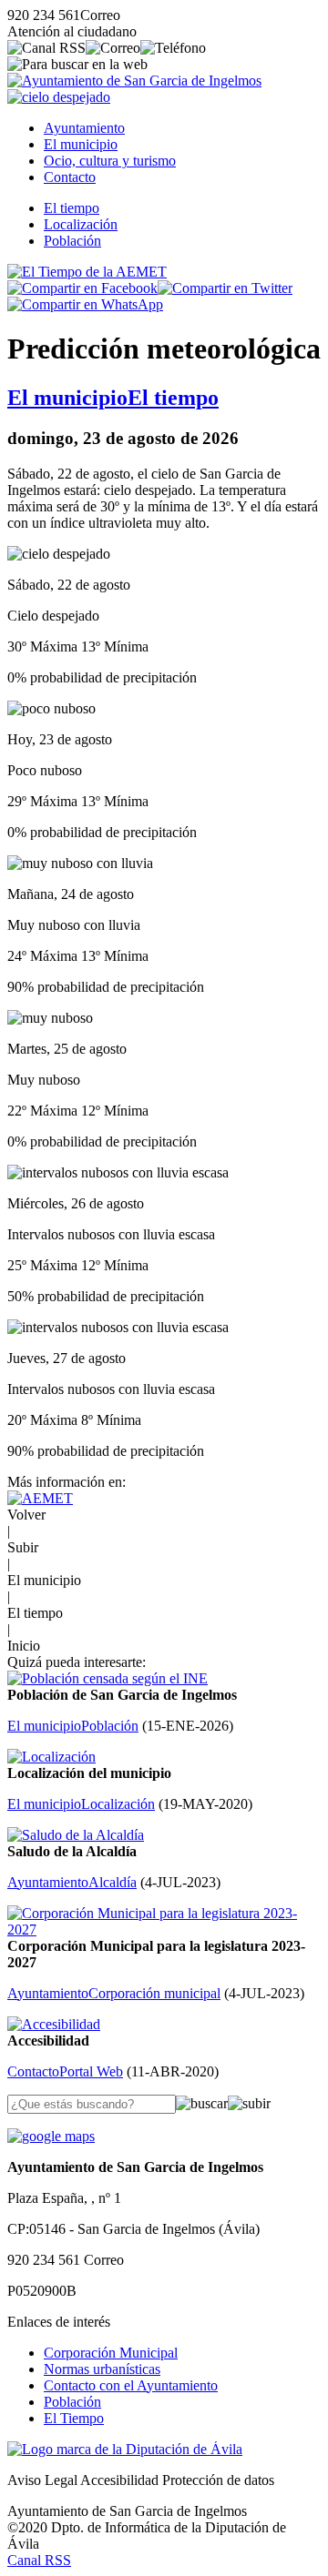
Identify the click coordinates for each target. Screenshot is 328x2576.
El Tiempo (74, 2418)
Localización (81, 224)
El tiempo (72, 208)
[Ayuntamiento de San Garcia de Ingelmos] (134, 81)
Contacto (70, 177)
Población (72, 241)
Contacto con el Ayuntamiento (131, 2385)
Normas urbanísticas (102, 2369)
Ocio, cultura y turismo (110, 161)
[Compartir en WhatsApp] (85, 304)
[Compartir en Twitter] (225, 288)
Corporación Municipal (111, 2353)
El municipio (81, 144)
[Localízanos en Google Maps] (51, 2136)
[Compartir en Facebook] (82, 288)
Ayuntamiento (84, 128)
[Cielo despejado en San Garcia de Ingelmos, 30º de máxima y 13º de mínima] (59, 97)
